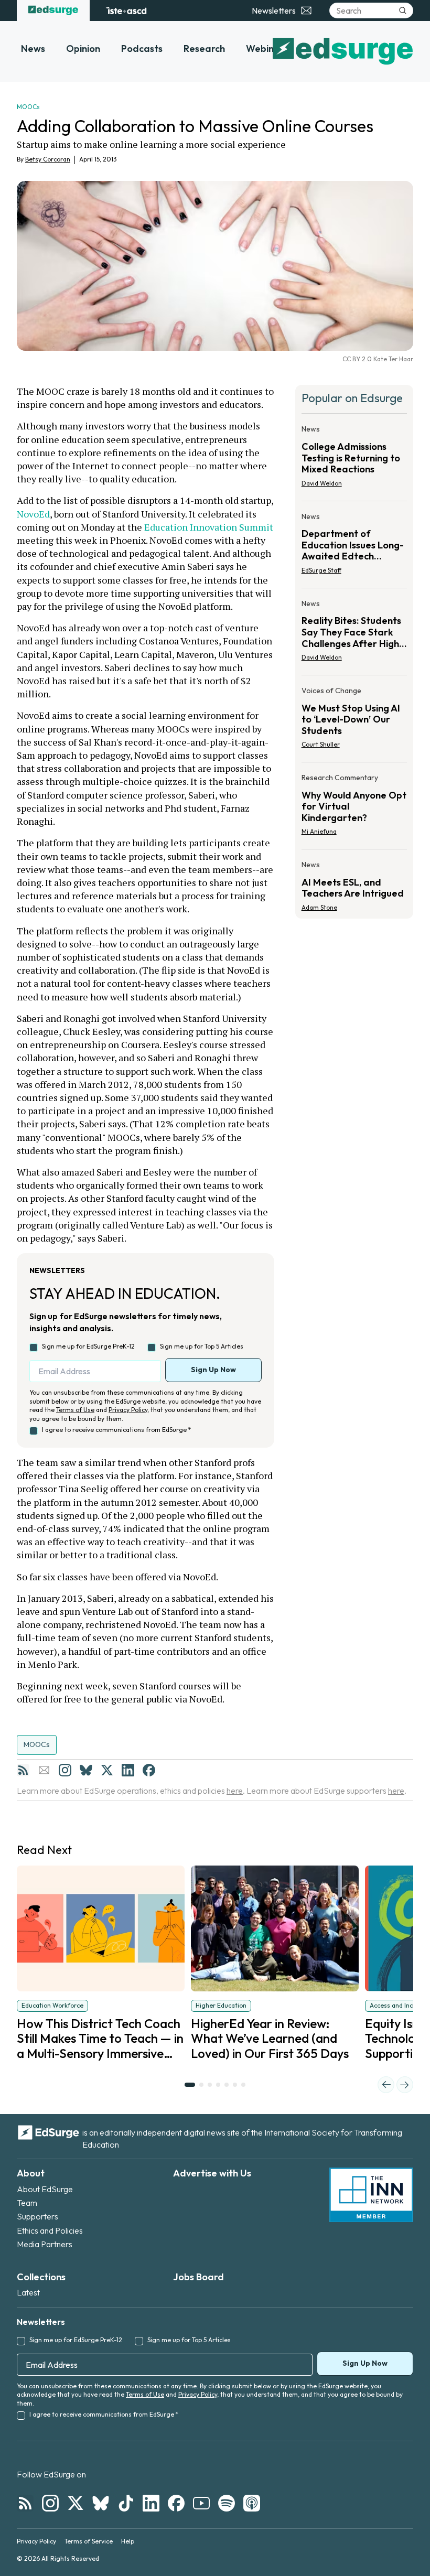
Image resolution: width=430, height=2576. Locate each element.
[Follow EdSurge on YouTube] (201, 2503)
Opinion (83, 48)
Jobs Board (198, 2277)
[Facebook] (149, 1770)
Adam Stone (319, 907)
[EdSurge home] (53, 10)
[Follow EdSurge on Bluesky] (101, 2503)
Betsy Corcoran (48, 159)
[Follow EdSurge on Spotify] (227, 2503)
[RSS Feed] (23, 1770)
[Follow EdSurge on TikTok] (126, 2503)
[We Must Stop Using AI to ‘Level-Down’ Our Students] (354, 721)
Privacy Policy (128, 1410)
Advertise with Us (212, 2173)
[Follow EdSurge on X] (76, 2503)
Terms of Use (75, 1410)
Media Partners (45, 2244)
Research (204, 48)
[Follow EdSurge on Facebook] (176, 2503)
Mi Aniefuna (319, 831)
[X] (107, 1770)
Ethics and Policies (50, 2230)
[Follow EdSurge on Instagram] (50, 2503)
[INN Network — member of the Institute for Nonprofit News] (371, 2195)
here (235, 1791)
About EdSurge (45, 2189)
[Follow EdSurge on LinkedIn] (151, 2503)
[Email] (44, 1770)
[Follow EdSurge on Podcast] (252, 2503)
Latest (28, 2292)
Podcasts (142, 48)
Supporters (37, 2216)
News (33, 48)
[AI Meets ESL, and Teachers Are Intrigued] (354, 883)
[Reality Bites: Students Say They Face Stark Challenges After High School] (354, 634)
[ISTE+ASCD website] (126, 10)
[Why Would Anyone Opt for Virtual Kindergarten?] (354, 808)
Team (27, 2203)
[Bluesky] (86, 1770)
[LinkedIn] (128, 1770)
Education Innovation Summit (210, 527)
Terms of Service (89, 2541)
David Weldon (322, 483)
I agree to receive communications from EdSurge (116, 1430)
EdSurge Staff (321, 570)
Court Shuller (321, 744)
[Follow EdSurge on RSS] (25, 2503)
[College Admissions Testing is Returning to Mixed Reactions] (354, 459)
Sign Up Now (213, 1370)
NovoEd (33, 514)
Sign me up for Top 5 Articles (202, 1346)
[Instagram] (65, 1770)
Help (128, 2541)
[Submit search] (403, 10)
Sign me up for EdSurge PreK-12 (88, 1346)
